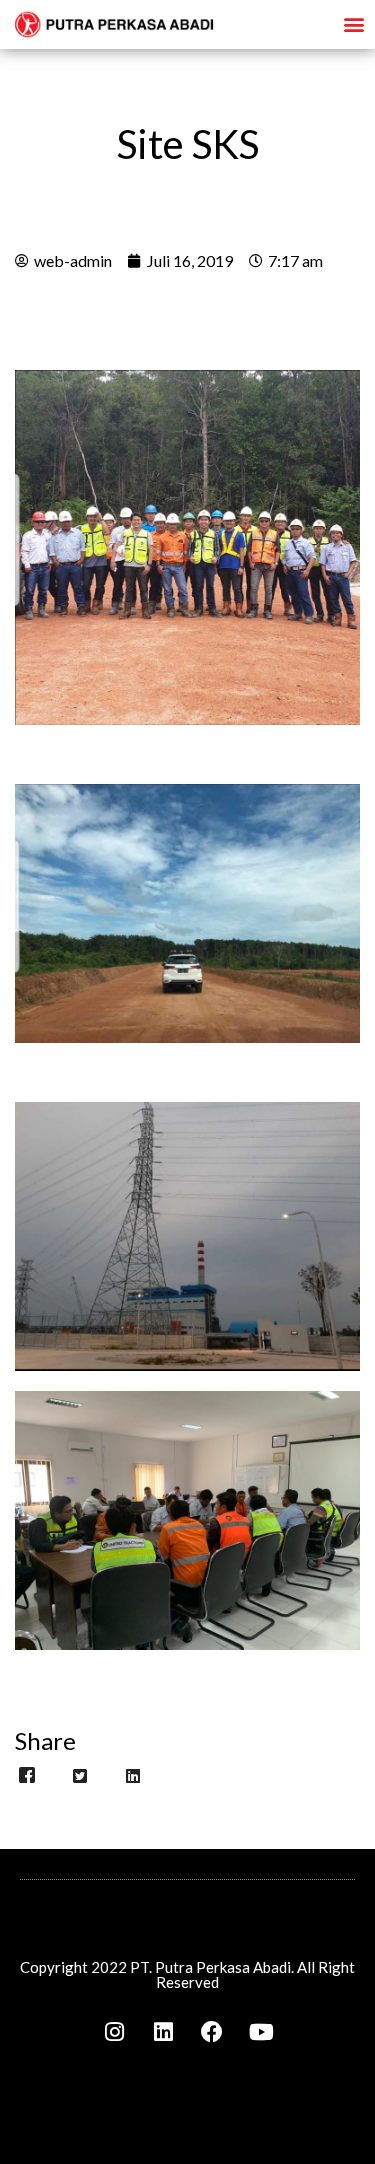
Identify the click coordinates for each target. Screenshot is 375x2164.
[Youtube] (261, 2032)
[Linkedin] (163, 2032)
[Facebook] (212, 2032)
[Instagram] (114, 2032)
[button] (353, 23)
